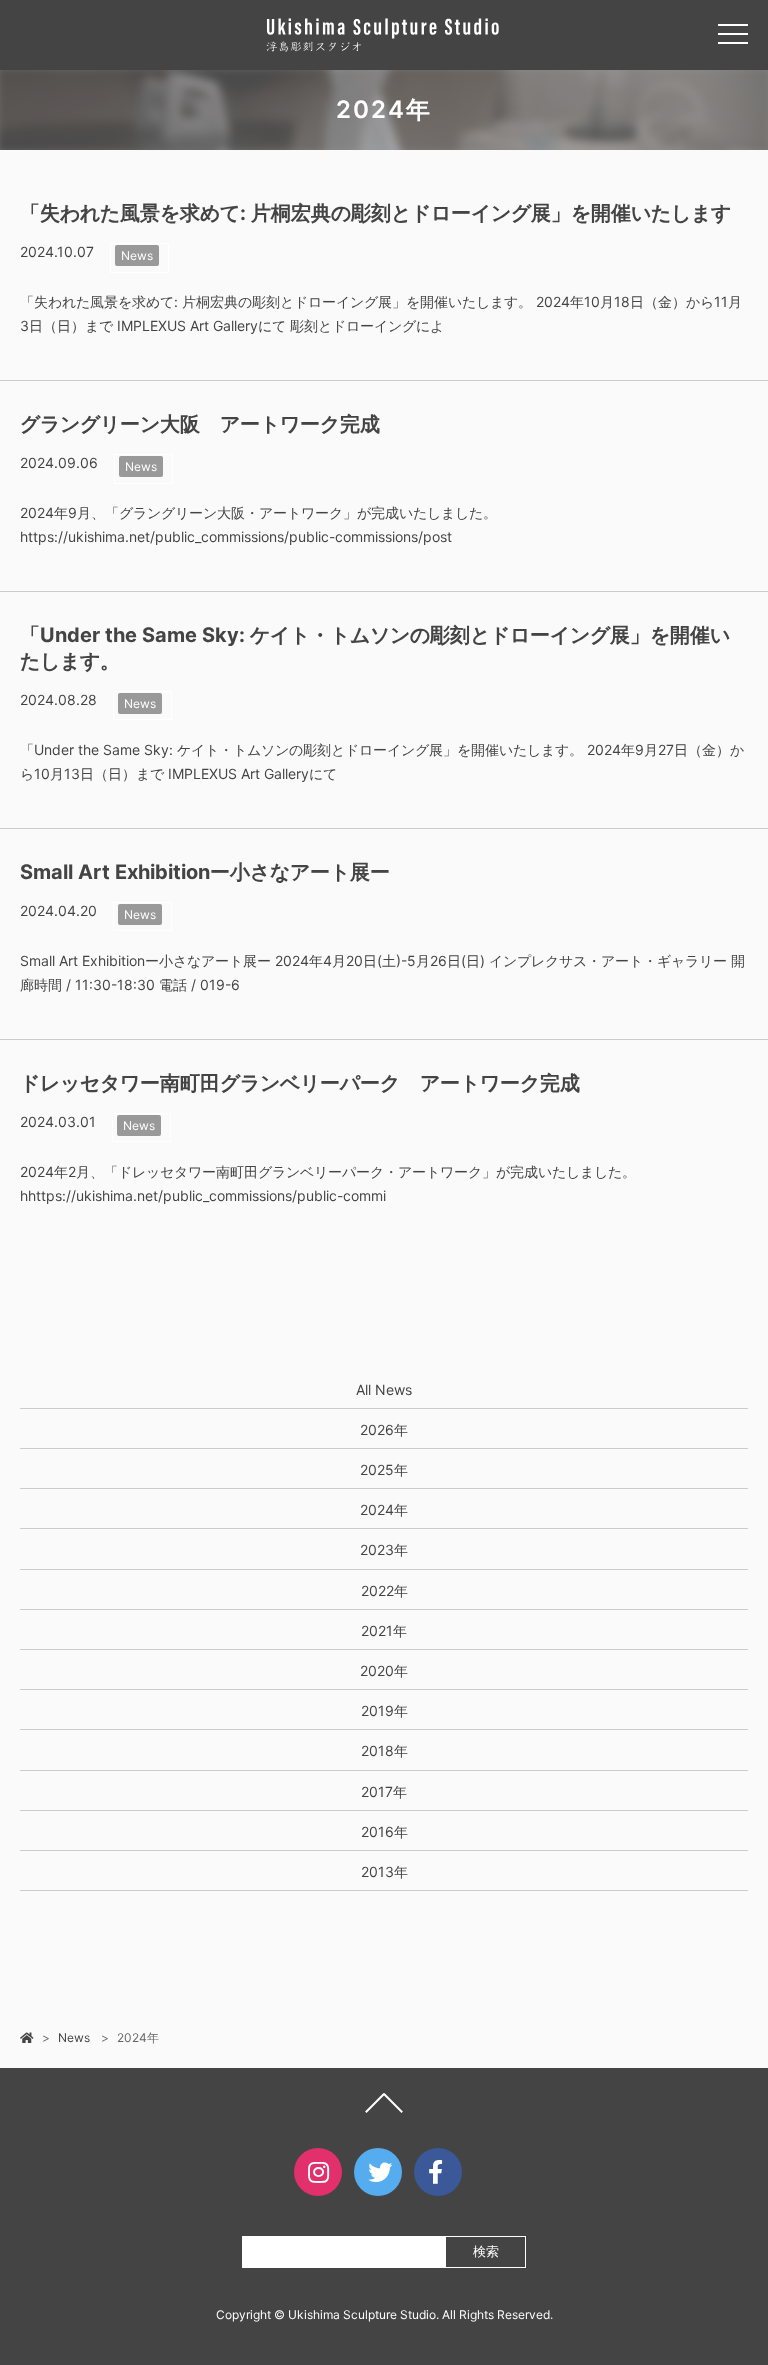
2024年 (384, 1509)
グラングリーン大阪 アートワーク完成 (200, 424)
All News (384, 1389)
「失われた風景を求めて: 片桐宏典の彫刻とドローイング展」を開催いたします (375, 213)
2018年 (384, 1750)
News (137, 255)
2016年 (384, 1831)
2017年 (384, 1791)
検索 (486, 2251)
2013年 (384, 1871)
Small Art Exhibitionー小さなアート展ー (205, 872)
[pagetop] (384, 2108)
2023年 (384, 1549)
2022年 (384, 1590)
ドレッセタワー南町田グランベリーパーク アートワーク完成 (300, 1083)
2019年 (384, 1710)
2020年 (384, 1670)
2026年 (384, 1429)
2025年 (384, 1469)
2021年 (384, 1630)
